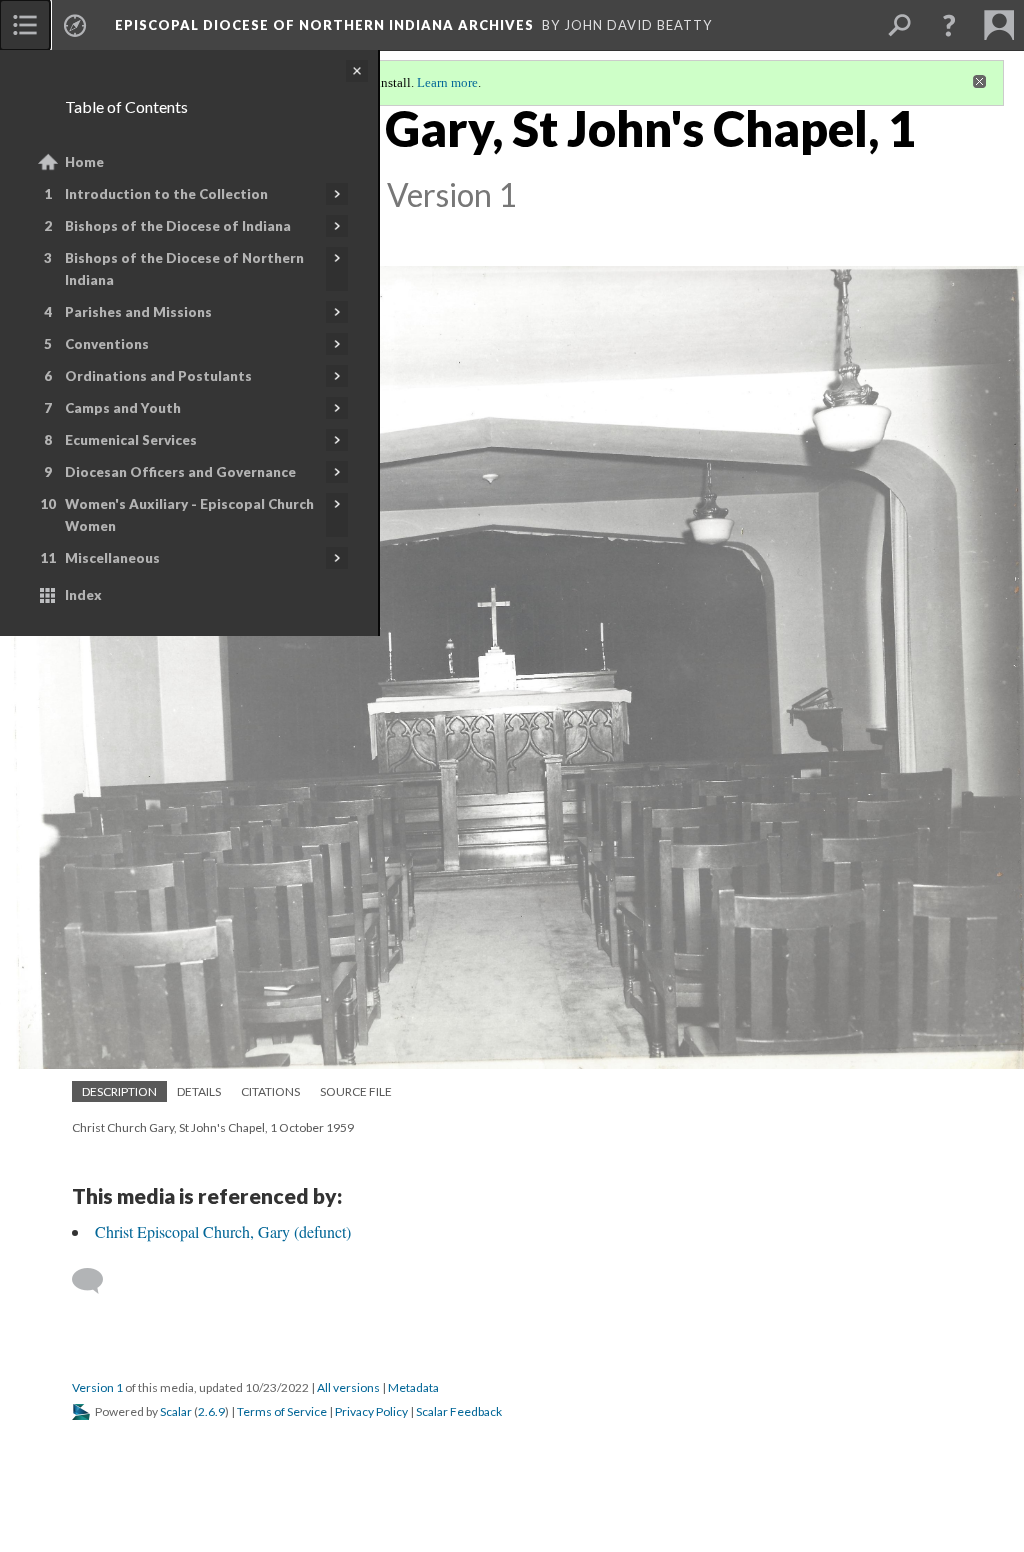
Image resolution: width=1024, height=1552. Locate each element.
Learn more (447, 82)
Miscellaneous (112, 558)
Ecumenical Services (131, 440)
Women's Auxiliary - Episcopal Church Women (189, 515)
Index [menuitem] (83, 595)
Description (119, 1091)
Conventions (107, 344)
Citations (270, 1091)
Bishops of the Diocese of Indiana (178, 226)
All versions (348, 1387)
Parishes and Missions (138, 312)
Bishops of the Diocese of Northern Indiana (184, 269)
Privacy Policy (371, 1411)
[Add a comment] (96, 1281)
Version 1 (97, 1387)
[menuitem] (25, 25)
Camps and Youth (123, 408)
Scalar (176, 1411)
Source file (356, 1091)
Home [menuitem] (84, 162)
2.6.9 (211, 1411)
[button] (949, 25)
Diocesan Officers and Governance (180, 472)
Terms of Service (282, 1411)
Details (199, 1091)
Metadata (413, 1387)
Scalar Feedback (459, 1411)
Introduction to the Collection (166, 194)
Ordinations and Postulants (158, 376)
